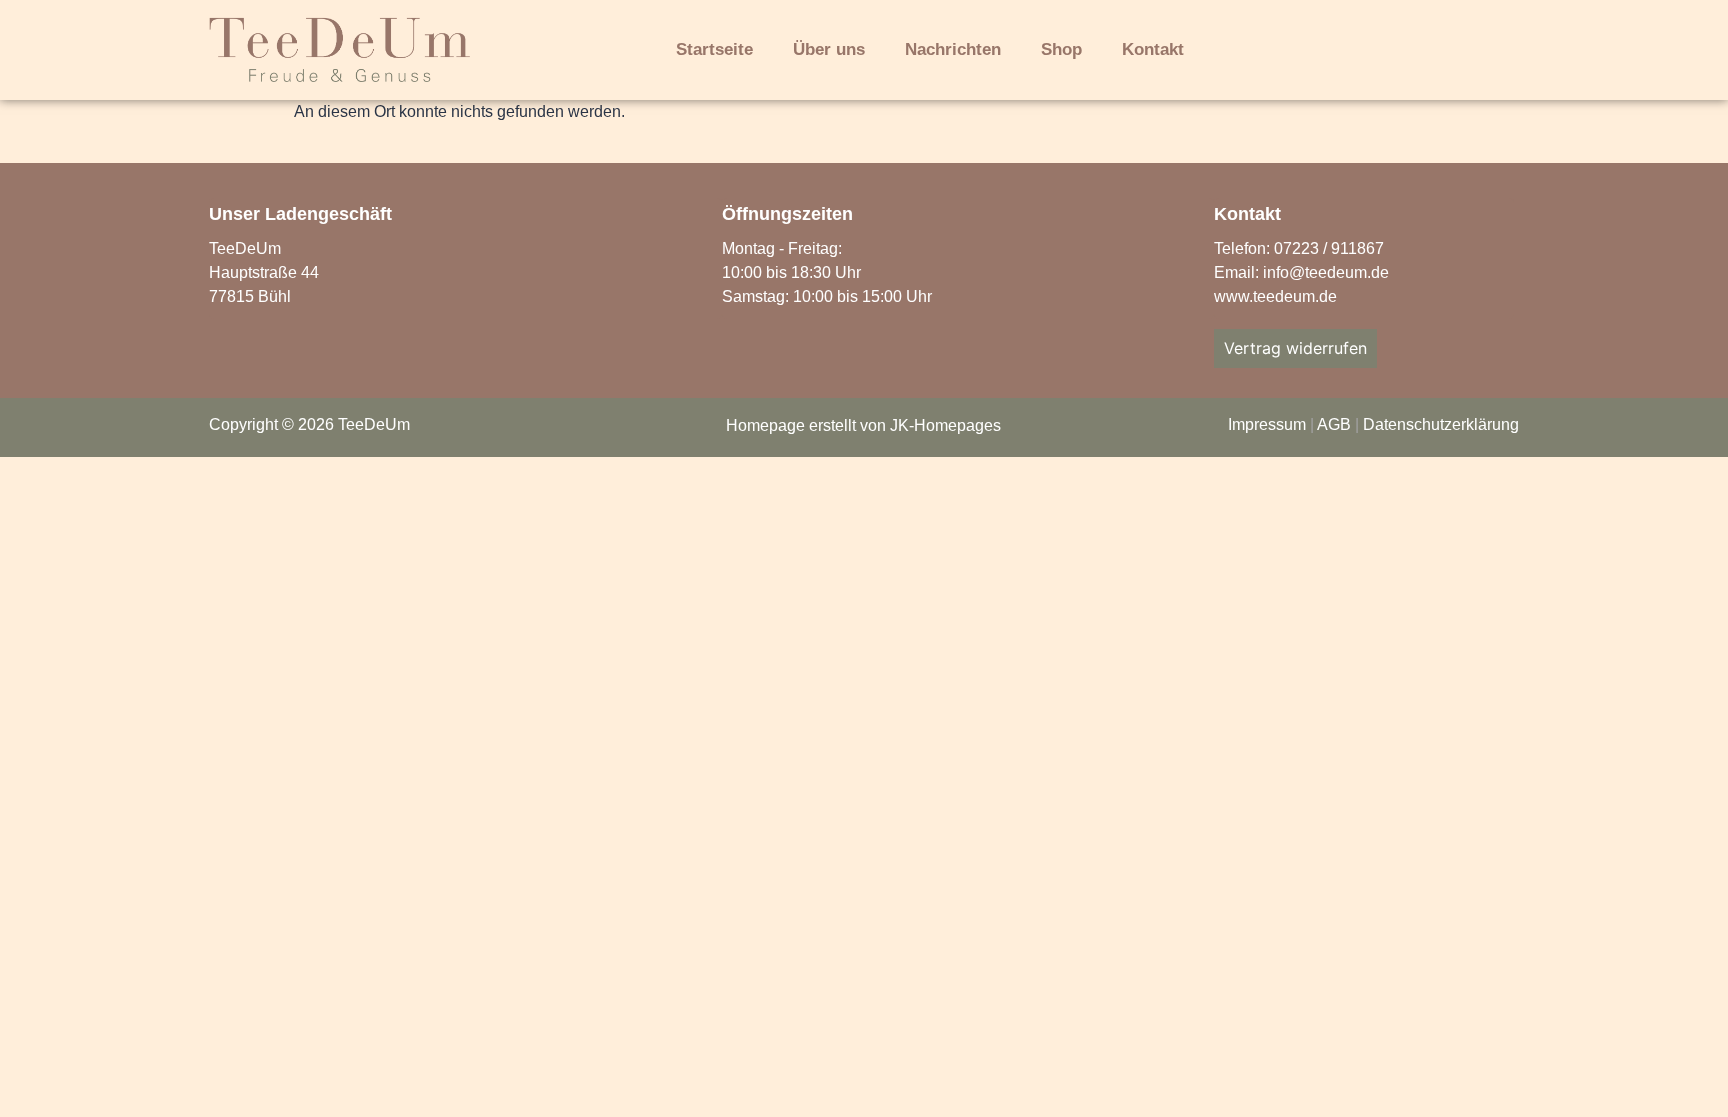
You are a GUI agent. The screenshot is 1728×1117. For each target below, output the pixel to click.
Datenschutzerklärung (1441, 424)
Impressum (1267, 424)
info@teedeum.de (1326, 272)
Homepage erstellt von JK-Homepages (863, 425)
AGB (1334, 424)
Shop (1061, 49)
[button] (1300, 52)
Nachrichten (953, 49)
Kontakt (1153, 49)
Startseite (714, 49)
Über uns (829, 49)
